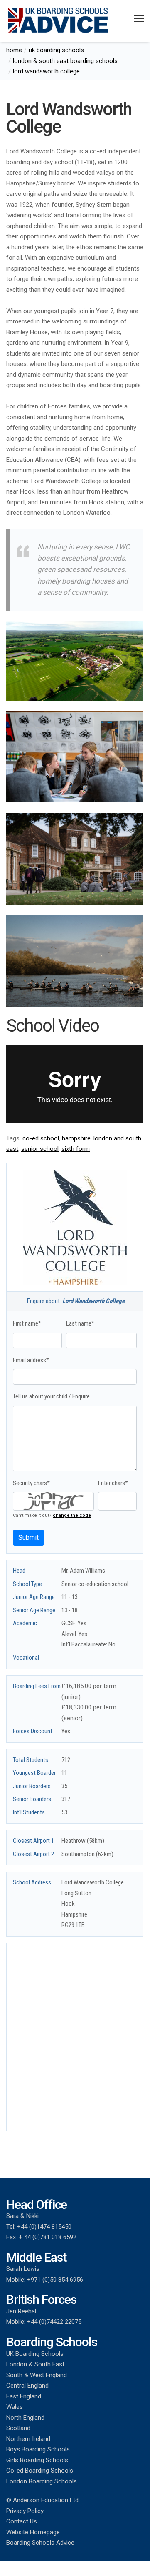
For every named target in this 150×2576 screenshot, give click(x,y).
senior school (40, 1149)
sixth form (76, 1149)
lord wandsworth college (46, 71)
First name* (27, 1323)
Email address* (31, 1360)
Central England (27, 2386)
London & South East (35, 2364)
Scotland (18, 2428)
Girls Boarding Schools (37, 2460)
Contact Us (22, 2521)
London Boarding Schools (42, 2481)
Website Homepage (33, 2532)
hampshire (76, 1138)
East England (24, 2396)
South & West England (37, 2375)
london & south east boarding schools (65, 61)
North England (25, 2418)
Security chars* (31, 1483)
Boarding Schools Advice (40, 2543)
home (14, 50)
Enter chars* (113, 1483)
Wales (15, 2407)
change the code (72, 1515)
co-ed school (41, 1138)
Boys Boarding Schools (38, 2449)
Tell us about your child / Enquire (51, 1396)
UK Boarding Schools (35, 2354)
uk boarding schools (56, 50)
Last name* (80, 1323)
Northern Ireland (28, 2439)
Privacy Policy (25, 2511)
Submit (28, 1537)
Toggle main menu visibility (139, 18)
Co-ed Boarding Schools (40, 2471)
